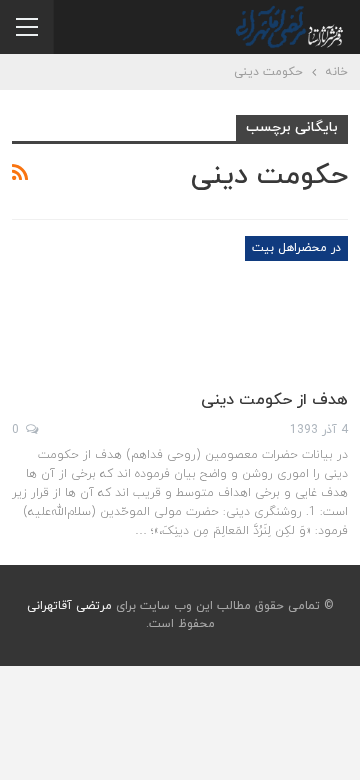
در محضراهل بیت (296, 248)
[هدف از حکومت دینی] (243, 303)
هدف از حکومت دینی (274, 400)
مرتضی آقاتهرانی (69, 606)
